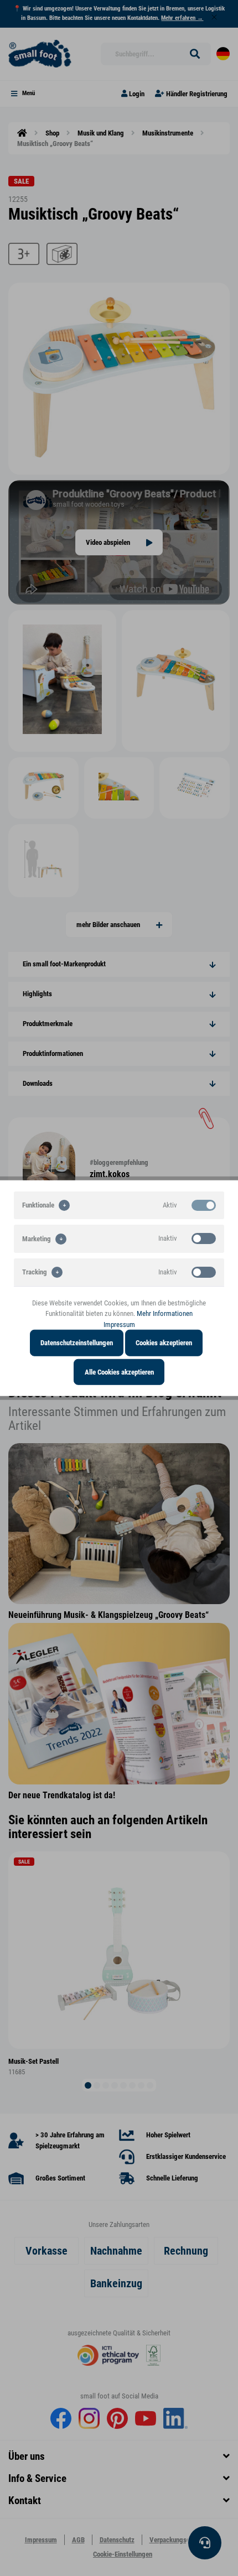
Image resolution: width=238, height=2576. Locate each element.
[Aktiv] (204, 1205)
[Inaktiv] (204, 1238)
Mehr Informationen (165, 1313)
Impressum (119, 1324)
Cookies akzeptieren (164, 1343)
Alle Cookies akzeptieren (119, 1372)
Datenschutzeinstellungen (77, 1343)
